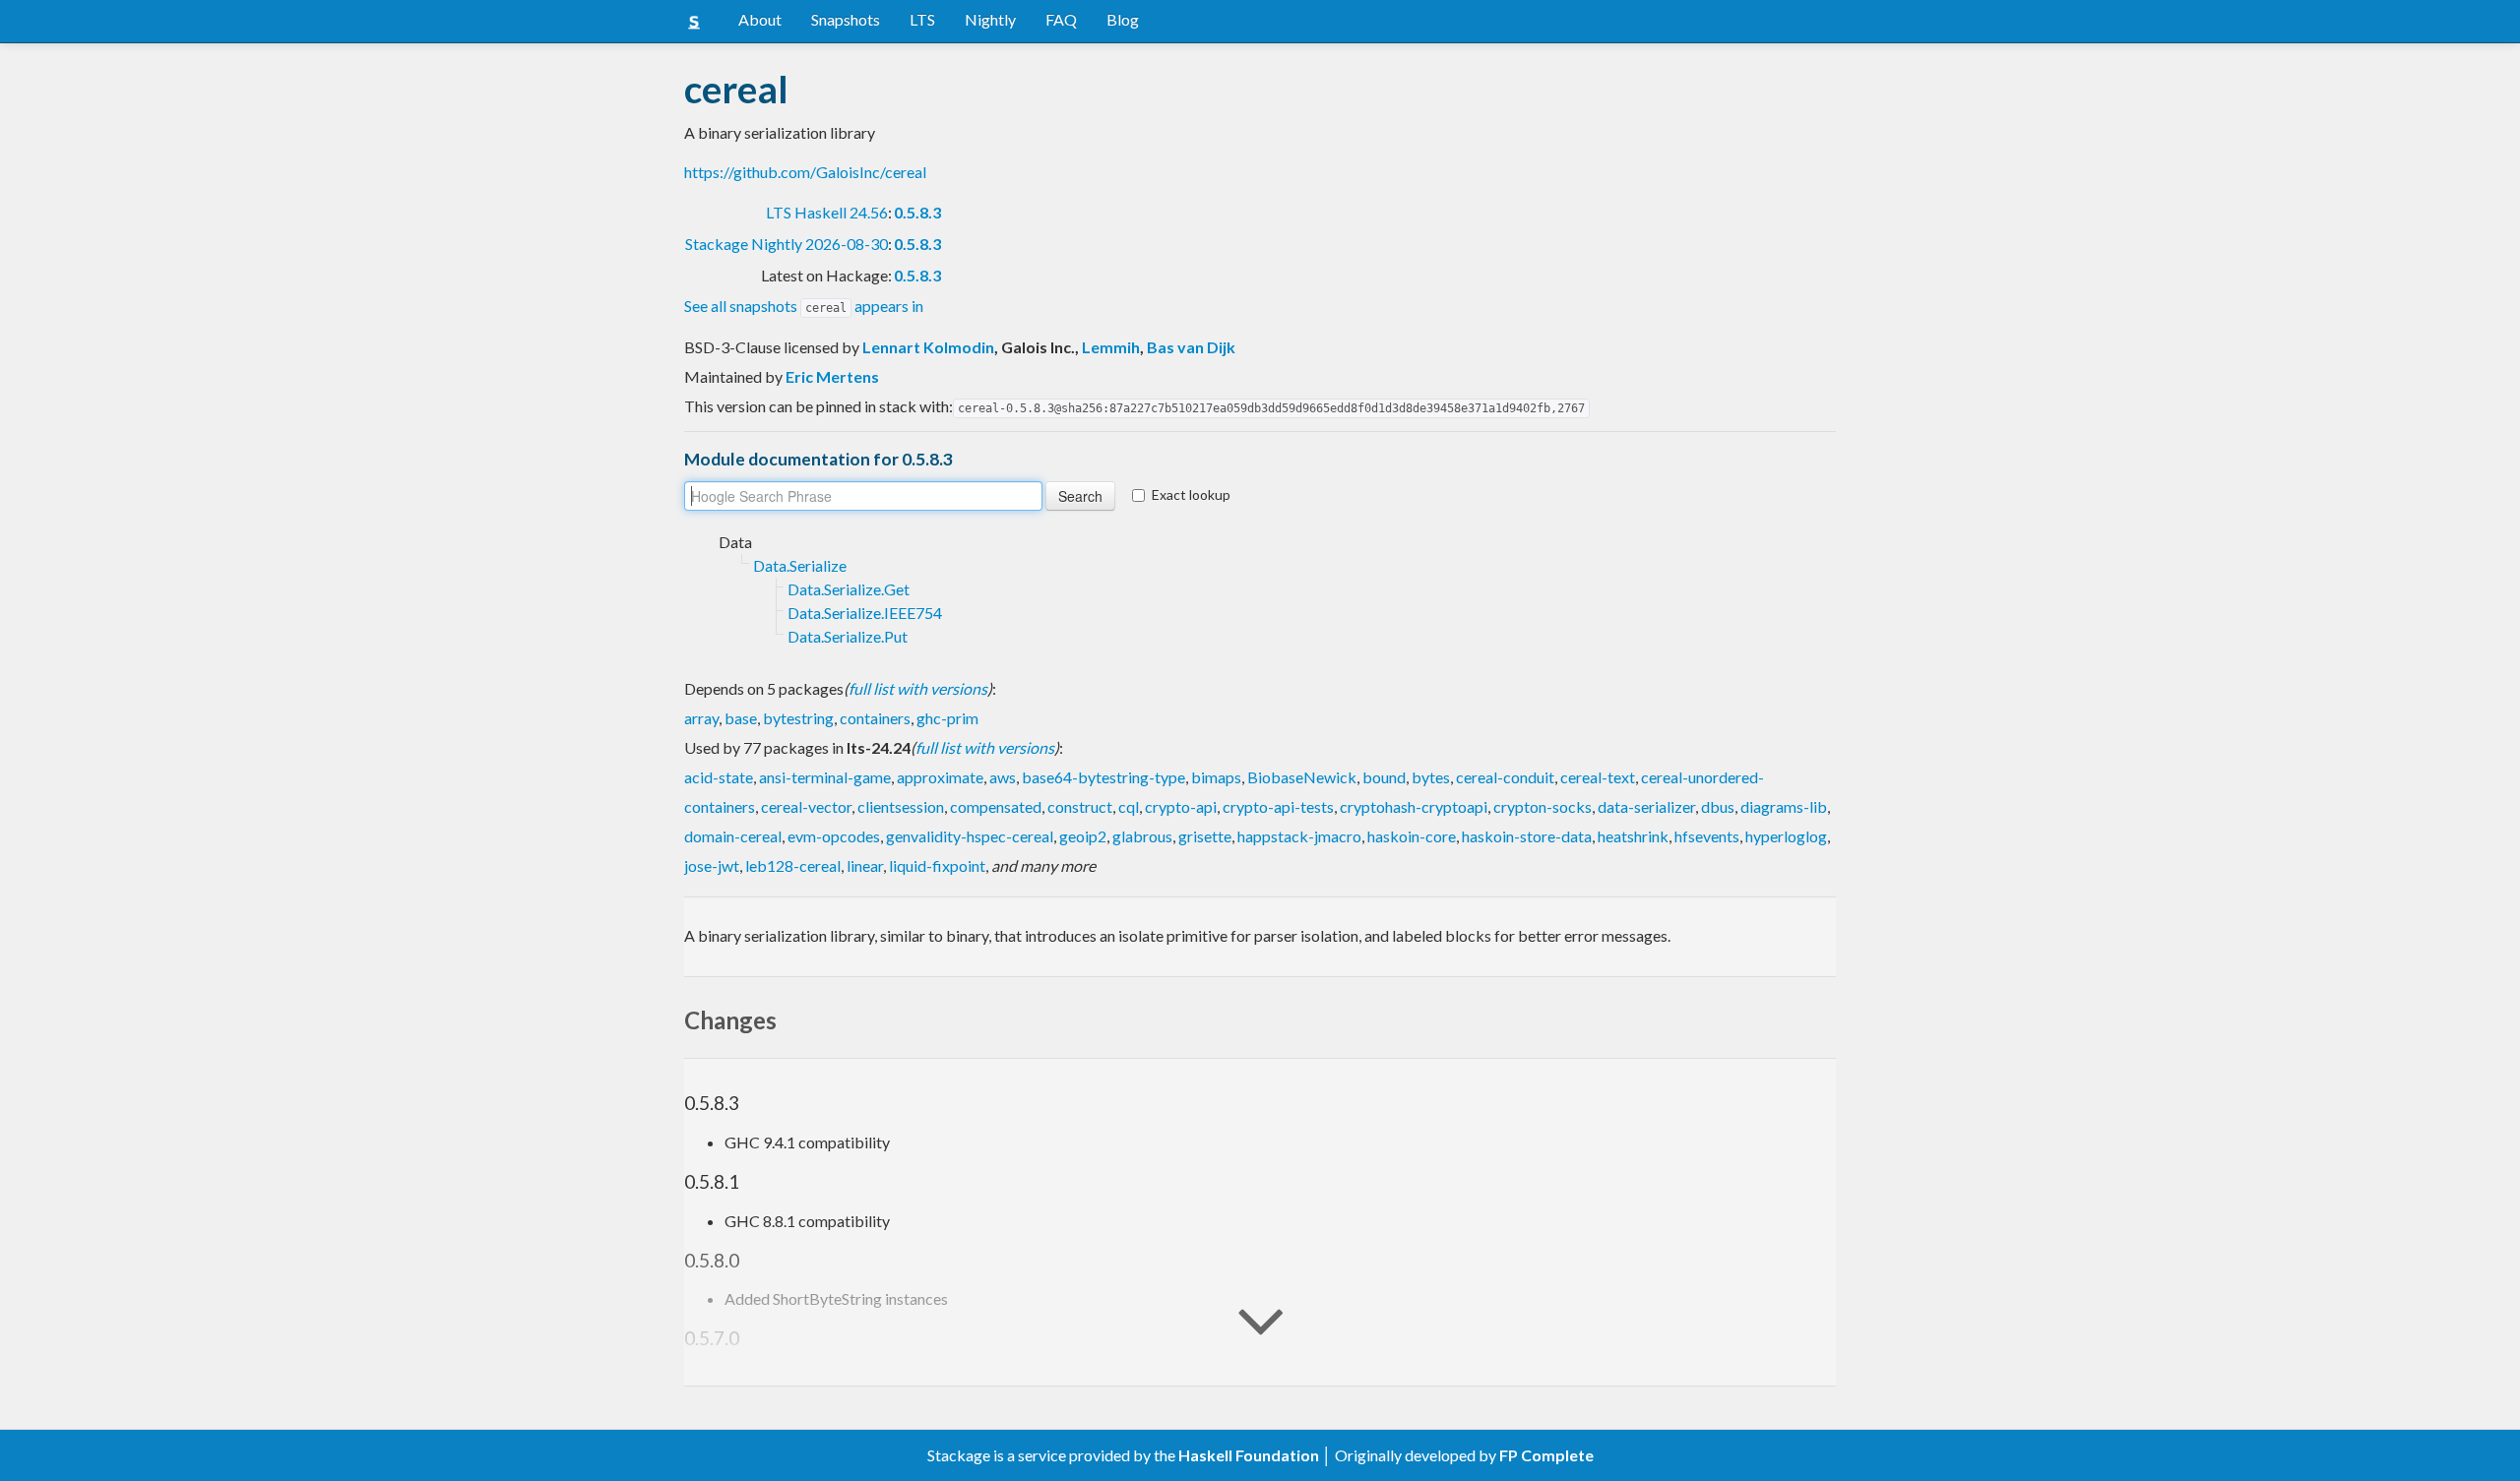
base (741, 718)
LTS (922, 19)
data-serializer (1646, 806)
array (701, 718)
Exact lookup (1191, 494)
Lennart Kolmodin (928, 347)
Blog (1123, 19)
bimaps (1216, 777)
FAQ (1061, 19)
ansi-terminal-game (825, 777)
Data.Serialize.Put (848, 636)
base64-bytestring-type (1103, 777)
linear (865, 865)
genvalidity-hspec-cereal (970, 836)
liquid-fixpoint (937, 865)
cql (1129, 806)
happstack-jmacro (1299, 836)
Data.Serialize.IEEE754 (865, 613)
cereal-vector (806, 806)
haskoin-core (1412, 836)
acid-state (719, 777)
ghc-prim (947, 718)
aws (1003, 777)
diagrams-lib (1784, 806)
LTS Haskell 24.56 (827, 212)
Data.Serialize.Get (849, 589)
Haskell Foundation (1249, 1455)
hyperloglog (1786, 836)
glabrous (1142, 836)
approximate (940, 777)
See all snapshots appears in (804, 306)
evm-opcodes (834, 836)
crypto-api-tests (1278, 806)
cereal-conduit (1505, 777)
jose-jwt (712, 865)
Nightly (990, 19)
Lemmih (1111, 347)
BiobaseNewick (1302, 777)
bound (1384, 777)
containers (875, 718)
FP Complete (1546, 1455)
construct (1080, 806)
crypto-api (1181, 806)
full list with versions (918, 688)
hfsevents (1707, 836)
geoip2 (1083, 836)
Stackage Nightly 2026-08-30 (787, 244)
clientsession (901, 806)
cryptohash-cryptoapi (1414, 806)
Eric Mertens (832, 376)
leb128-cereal (793, 865)
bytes (1431, 777)
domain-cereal (733, 836)
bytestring (798, 718)
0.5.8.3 (917, 212)
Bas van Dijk (1191, 347)
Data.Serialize (800, 565)
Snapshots (846, 19)
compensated (996, 806)
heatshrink (1633, 836)
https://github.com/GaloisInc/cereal (805, 172)
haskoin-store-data (1527, 836)
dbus (1718, 806)
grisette (1205, 836)
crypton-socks (1543, 806)
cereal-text (1598, 777)
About (760, 19)
